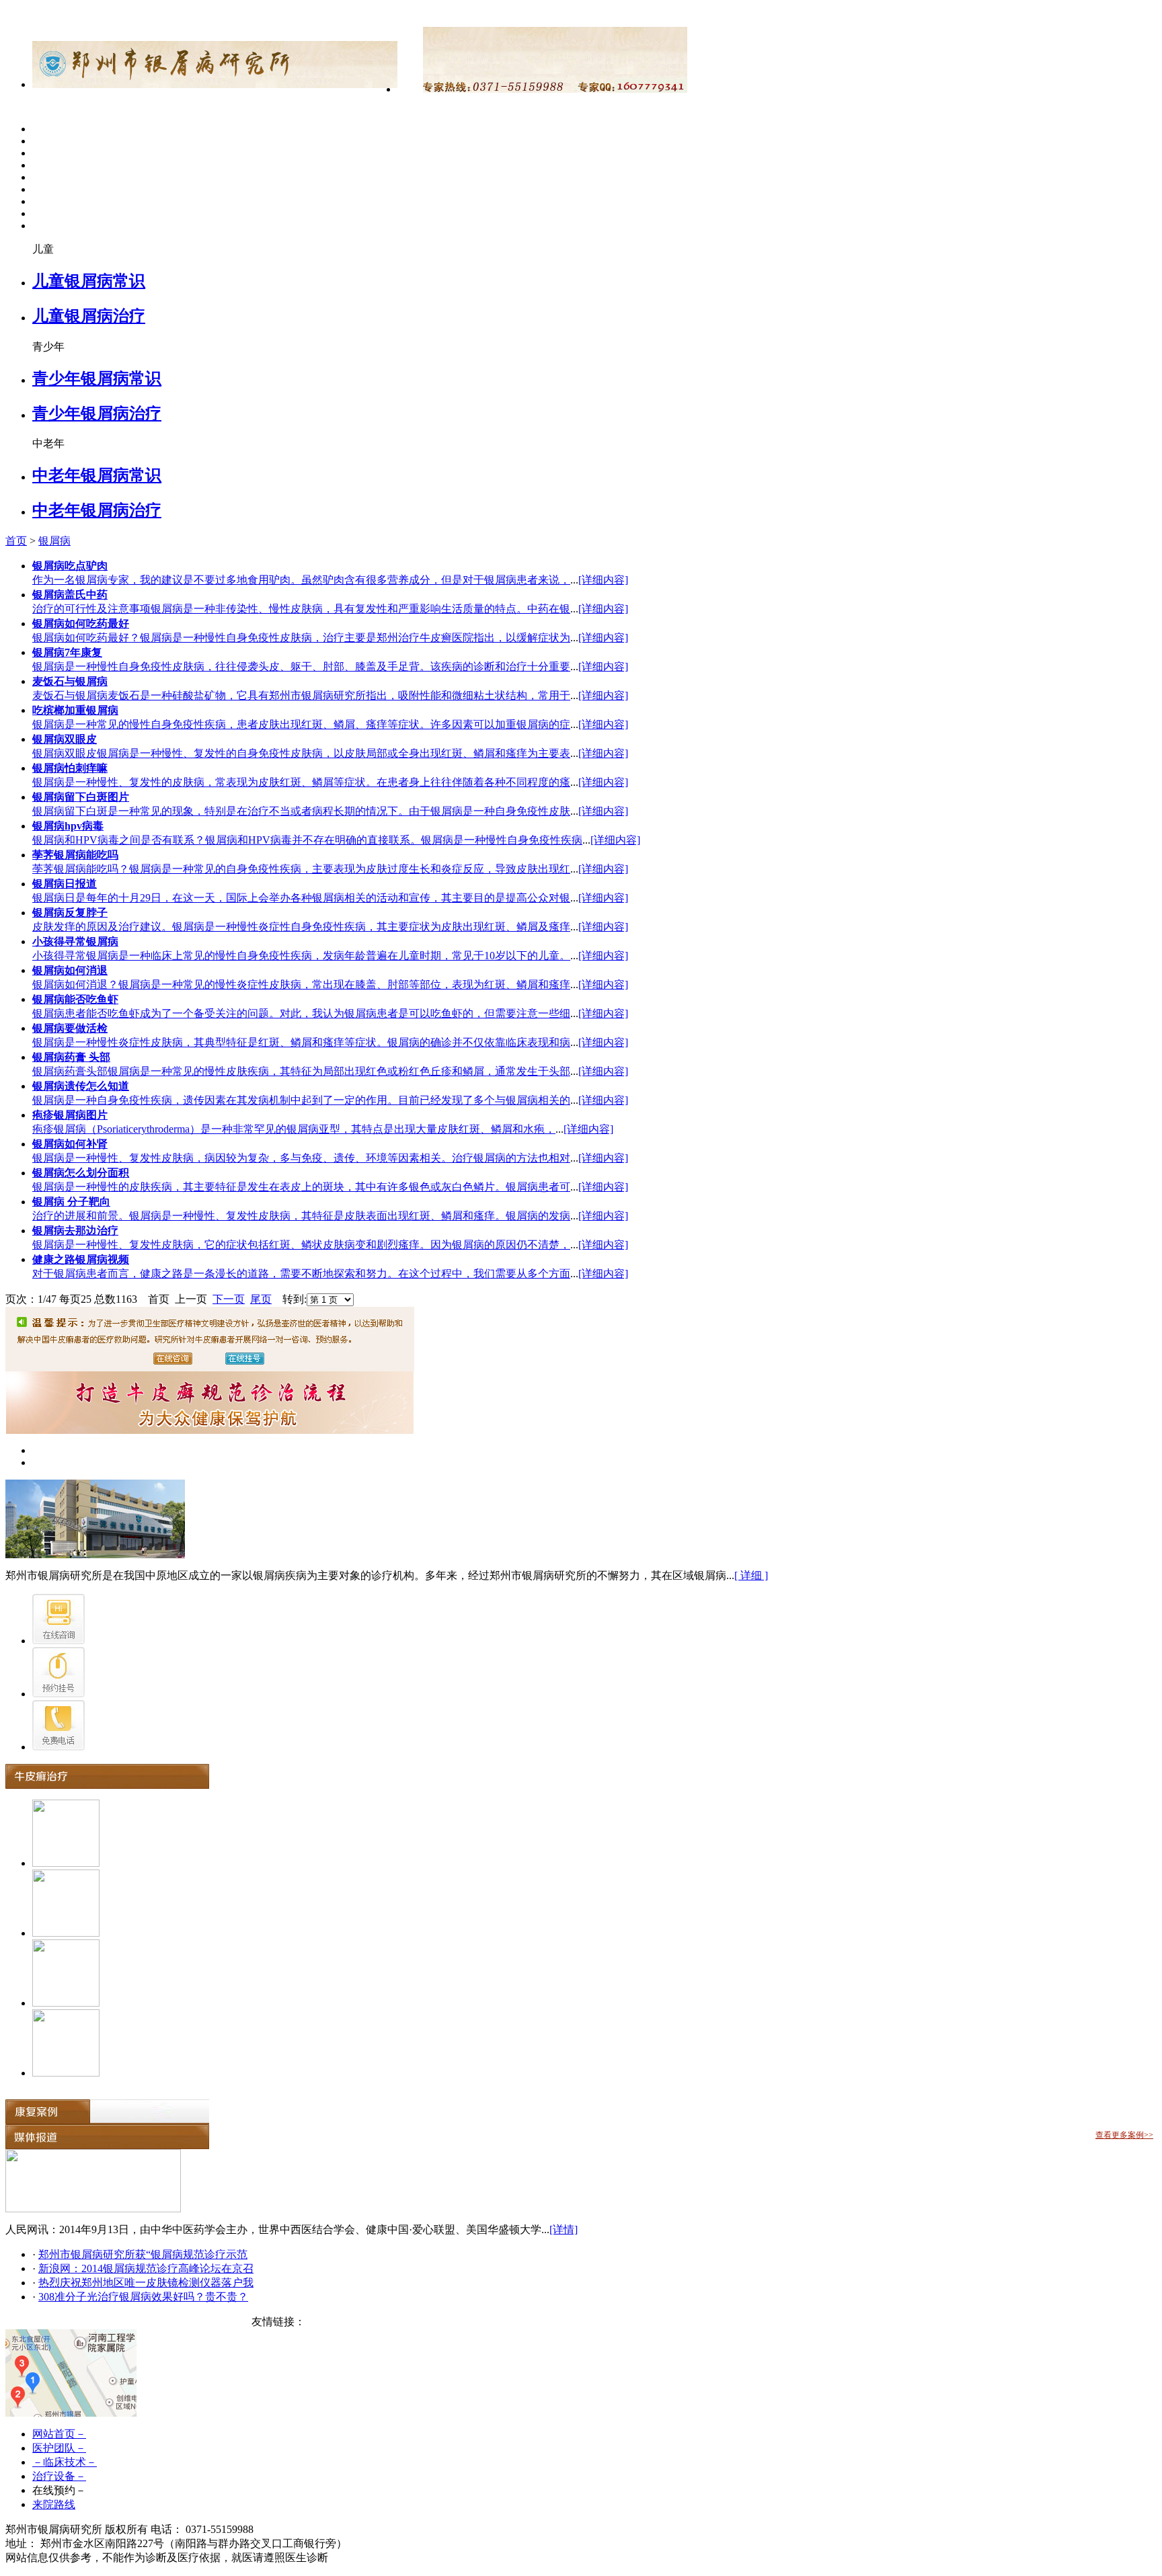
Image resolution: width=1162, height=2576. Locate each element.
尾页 (261, 1299)
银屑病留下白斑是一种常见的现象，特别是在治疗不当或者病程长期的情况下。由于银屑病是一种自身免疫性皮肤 (301, 811)
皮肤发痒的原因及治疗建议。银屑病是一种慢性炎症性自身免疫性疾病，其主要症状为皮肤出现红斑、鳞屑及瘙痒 (301, 927)
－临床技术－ (65, 2462)
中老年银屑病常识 (97, 475)
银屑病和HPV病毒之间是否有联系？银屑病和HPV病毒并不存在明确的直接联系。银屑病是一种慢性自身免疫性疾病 (307, 840)
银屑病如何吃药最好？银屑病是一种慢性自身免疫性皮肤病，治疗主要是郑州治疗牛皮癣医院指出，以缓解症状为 (301, 638)
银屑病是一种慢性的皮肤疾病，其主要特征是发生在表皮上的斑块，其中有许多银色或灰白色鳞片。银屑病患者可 (301, 1187)
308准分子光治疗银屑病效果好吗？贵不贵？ (143, 2297)
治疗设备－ (59, 2476)
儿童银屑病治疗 (89, 316)
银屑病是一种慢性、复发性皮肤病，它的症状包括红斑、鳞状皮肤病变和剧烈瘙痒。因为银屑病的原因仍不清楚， (301, 1245)
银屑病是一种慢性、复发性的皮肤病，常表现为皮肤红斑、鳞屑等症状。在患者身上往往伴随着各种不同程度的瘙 (301, 782)
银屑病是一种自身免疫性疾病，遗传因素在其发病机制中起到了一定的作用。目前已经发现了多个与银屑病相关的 (301, 1100)
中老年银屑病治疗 (97, 510)
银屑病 (54, 541)
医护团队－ (59, 2448)
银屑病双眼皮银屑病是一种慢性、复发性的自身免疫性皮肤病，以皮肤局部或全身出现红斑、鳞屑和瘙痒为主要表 (301, 753)
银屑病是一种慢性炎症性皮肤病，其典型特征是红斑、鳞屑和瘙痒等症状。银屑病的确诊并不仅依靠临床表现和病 (301, 1042)
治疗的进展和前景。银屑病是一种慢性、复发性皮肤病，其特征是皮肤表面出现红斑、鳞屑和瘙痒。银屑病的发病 (301, 1216)
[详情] (564, 2229)
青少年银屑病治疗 (97, 413)
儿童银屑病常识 (89, 281)
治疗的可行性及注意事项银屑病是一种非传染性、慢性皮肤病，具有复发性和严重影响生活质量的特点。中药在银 (301, 609)
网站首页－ (59, 2434)
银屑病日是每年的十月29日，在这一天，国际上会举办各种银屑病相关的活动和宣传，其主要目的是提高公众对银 (301, 898)
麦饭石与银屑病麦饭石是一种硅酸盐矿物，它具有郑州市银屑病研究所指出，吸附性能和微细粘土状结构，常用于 (301, 695)
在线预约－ (59, 2490)
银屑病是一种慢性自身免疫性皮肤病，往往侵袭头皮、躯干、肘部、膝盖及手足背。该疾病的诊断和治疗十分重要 (301, 667)
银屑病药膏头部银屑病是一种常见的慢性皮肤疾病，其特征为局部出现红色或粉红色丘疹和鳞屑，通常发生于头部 (301, 1071)
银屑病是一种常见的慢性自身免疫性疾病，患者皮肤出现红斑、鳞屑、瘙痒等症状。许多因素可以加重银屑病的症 (301, 724)
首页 (16, 541)
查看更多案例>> (1124, 2135)
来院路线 (54, 2504)
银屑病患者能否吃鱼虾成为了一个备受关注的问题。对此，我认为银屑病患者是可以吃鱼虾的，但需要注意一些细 (301, 1013)
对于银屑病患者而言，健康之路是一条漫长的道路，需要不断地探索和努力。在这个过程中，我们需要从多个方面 (301, 1274)
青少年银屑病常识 (97, 378)
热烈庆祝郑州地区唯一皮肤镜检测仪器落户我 (146, 2283)
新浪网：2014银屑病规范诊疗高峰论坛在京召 (146, 2268)
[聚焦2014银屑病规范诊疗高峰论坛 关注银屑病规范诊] (93, 2209)
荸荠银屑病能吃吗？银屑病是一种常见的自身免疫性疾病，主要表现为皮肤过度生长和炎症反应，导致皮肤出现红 (301, 869)
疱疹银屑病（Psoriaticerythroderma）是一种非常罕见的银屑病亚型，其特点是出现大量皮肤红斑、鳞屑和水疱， (294, 1129)
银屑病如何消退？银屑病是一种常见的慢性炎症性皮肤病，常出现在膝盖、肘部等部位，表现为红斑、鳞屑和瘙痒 (301, 984)
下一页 (229, 1299)
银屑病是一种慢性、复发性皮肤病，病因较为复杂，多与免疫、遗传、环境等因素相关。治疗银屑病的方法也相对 (301, 1158)
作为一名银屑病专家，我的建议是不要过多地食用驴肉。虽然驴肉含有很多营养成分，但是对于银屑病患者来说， (301, 580)
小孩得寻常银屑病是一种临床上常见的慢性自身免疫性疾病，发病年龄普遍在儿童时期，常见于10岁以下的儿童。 (301, 956)
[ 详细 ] (751, 1575)
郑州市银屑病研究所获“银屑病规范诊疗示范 (143, 2254)
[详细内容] (603, 580)
